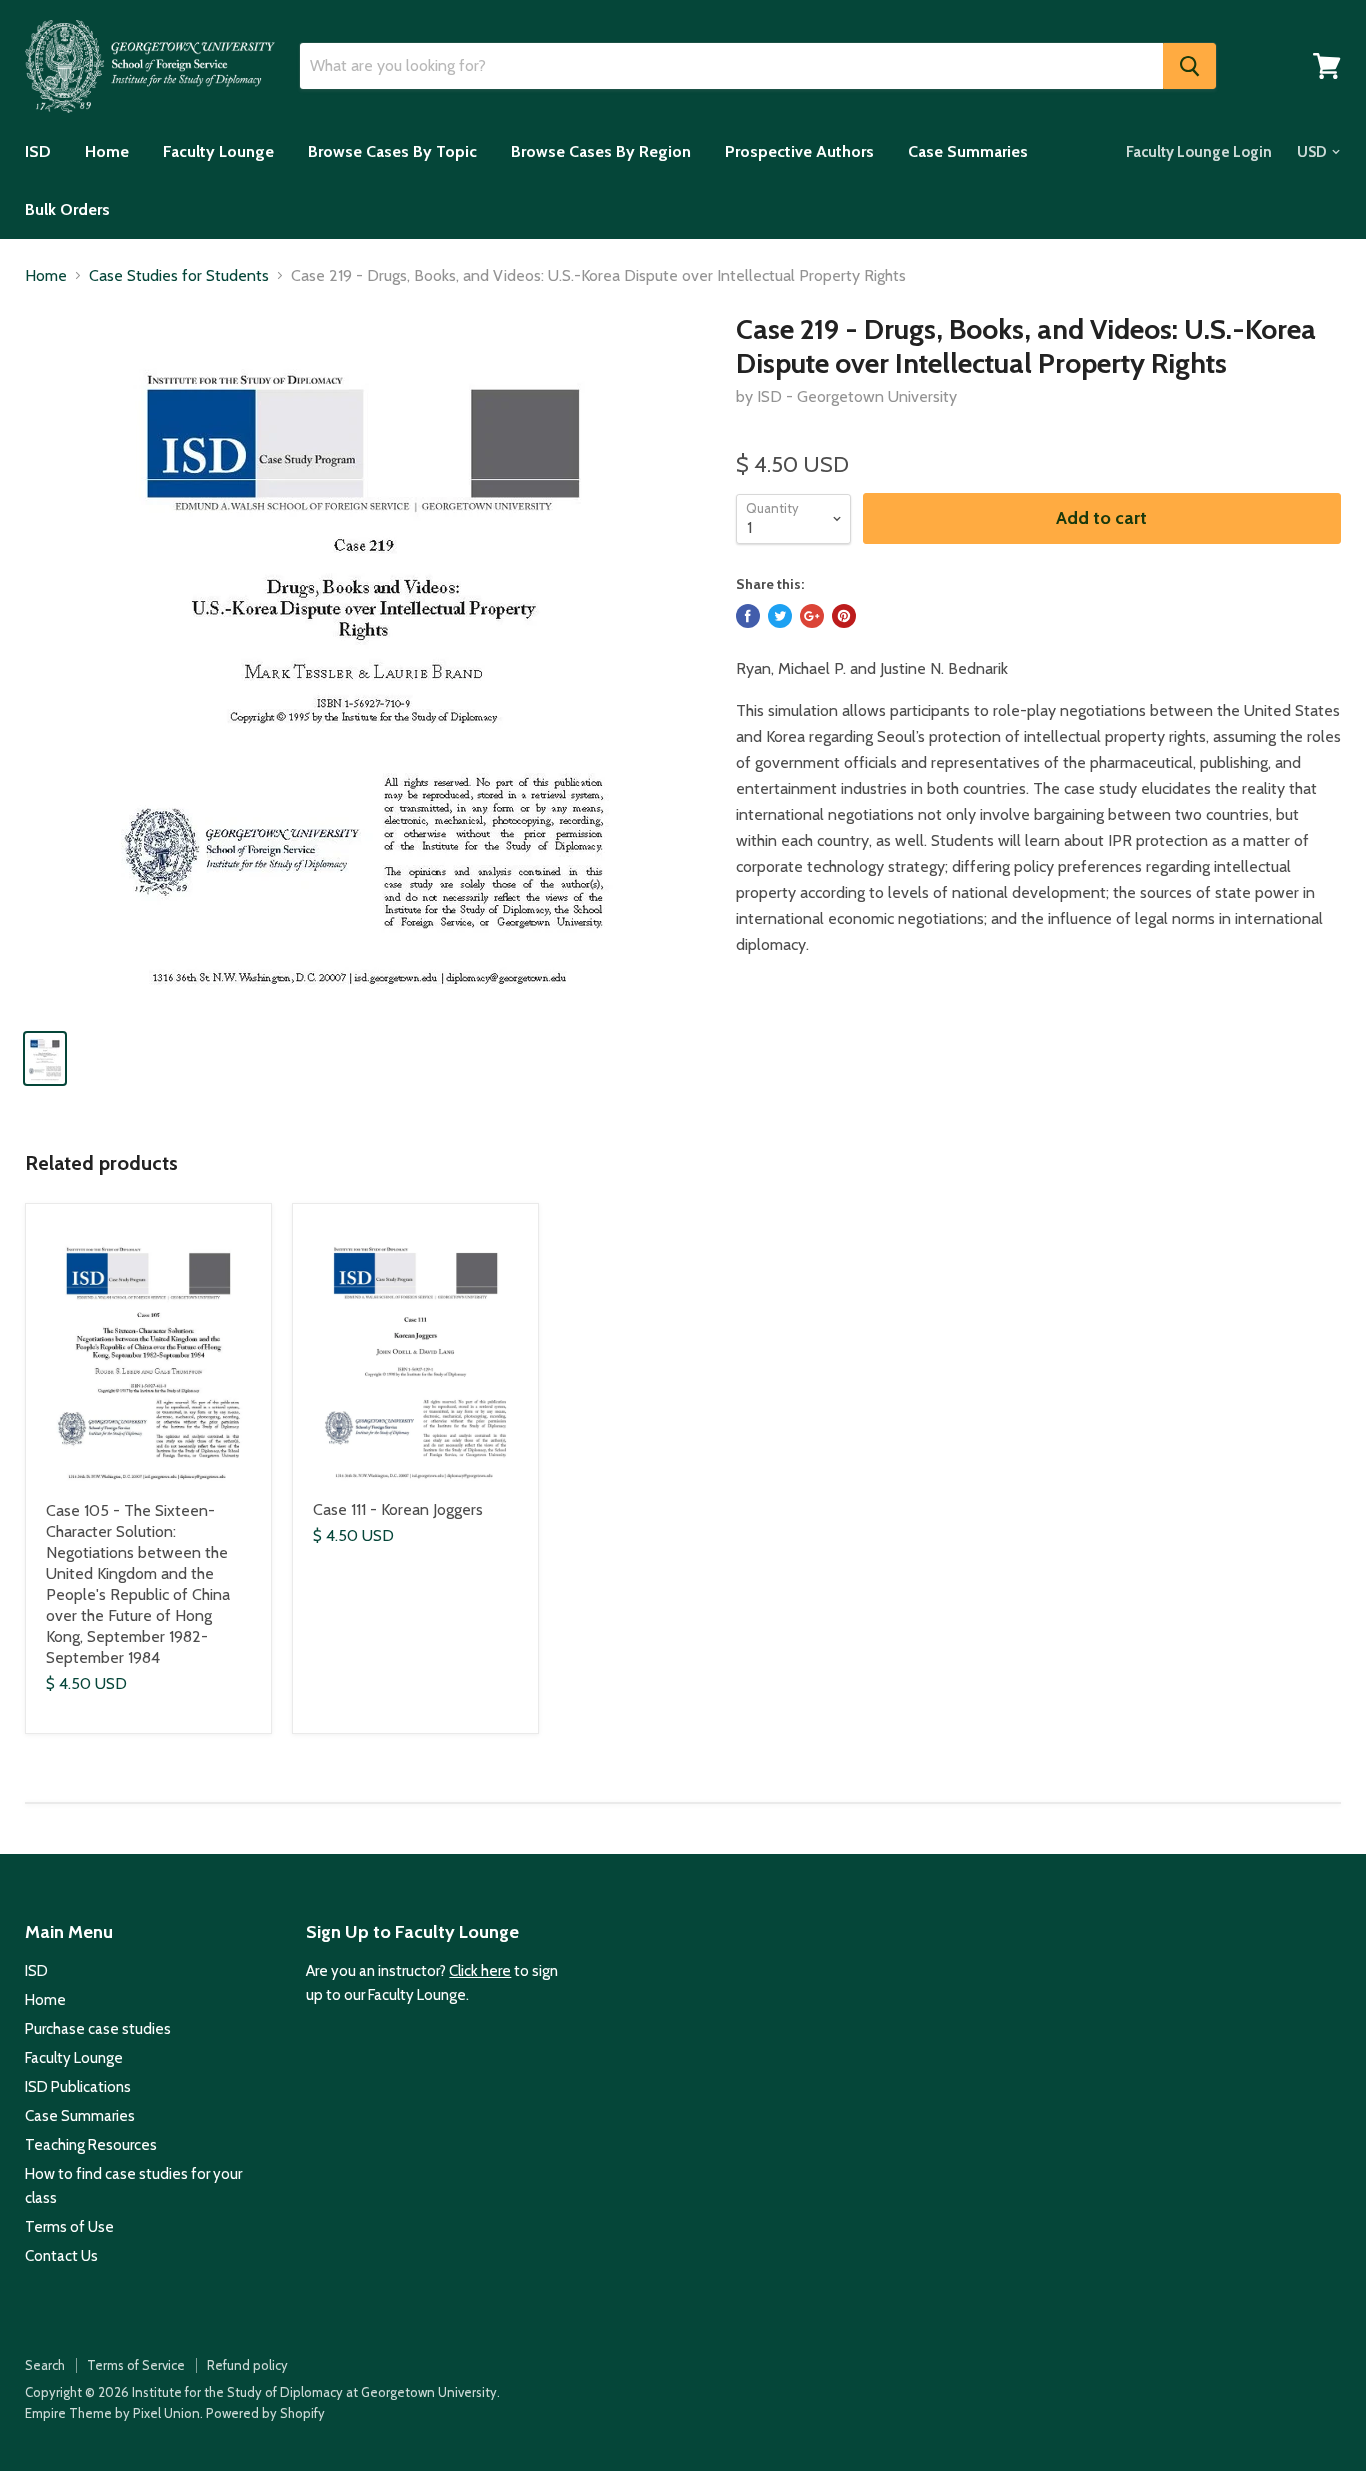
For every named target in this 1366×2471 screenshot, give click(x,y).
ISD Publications (78, 2087)
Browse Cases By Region (601, 151)
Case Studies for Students (179, 276)
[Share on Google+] (812, 616)
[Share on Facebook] (748, 616)
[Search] (1189, 66)
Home (107, 151)
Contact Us (61, 2256)
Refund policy (247, 2365)
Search (45, 2365)
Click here (480, 1971)
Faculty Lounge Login (1199, 152)
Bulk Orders (67, 209)
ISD (38, 151)
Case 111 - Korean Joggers (398, 1509)
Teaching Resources (91, 2145)
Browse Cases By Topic (392, 151)
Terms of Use (69, 2227)
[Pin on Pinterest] (844, 616)
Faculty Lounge (218, 151)
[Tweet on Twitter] (780, 616)
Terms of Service (136, 2365)
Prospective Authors (799, 151)
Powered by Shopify (265, 2413)
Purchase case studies (98, 2029)
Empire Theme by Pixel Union (112, 2413)
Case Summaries (968, 151)
